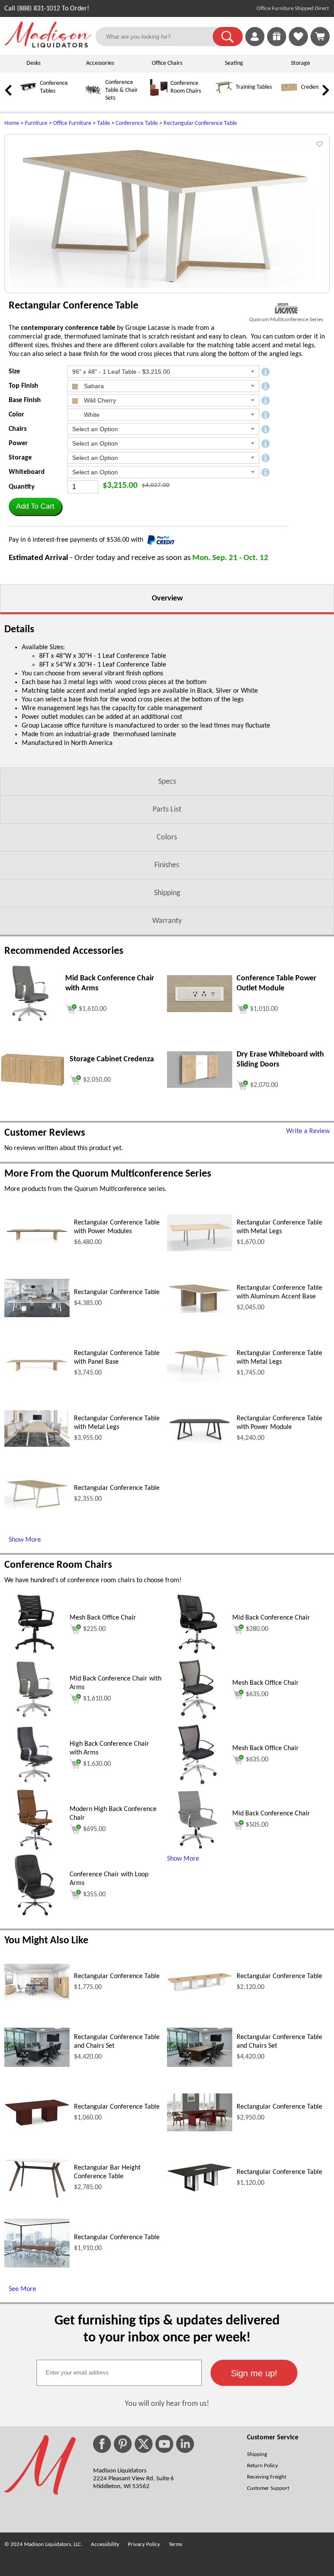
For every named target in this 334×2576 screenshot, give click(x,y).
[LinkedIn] (185, 2444)
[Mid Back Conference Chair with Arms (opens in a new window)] (30, 1022)
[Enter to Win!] (277, 44)
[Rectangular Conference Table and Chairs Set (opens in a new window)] (37, 2065)
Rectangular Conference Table (200, 123)
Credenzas (314, 87)
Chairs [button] (18, 429)
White (91, 415)
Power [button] (18, 443)
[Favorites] (298, 44)
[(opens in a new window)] (286, 308)
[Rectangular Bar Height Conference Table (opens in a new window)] (37, 2197)
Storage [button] (20, 458)
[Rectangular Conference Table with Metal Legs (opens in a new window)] (200, 1249)
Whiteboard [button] (27, 472)
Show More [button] (183, 1859)
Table (104, 123)
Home (12, 123)
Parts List (167, 810)
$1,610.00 (97, 1699)
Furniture (36, 123)
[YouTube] (164, 2444)
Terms (175, 2544)
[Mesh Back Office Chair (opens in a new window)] (35, 1653)
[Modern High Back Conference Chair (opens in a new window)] (35, 1848)
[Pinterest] (123, 2444)
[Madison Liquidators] (48, 46)
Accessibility (105, 2544)
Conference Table (137, 123)
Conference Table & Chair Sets (122, 90)
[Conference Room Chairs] (159, 95)
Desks (33, 63)
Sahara (93, 386)
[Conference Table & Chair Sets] (94, 98)
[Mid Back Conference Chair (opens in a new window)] (197, 1653)
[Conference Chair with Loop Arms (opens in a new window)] (35, 1914)
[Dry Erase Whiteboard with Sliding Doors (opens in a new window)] (200, 1086)
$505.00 (257, 1825)
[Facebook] (102, 2444)
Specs (167, 782)
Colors (167, 837)
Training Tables (254, 87)
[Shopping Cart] (320, 37)
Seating (234, 63)
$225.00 (94, 1629)
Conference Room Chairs (58, 1565)
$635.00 (257, 1694)
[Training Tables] (224, 95)
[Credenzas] (289, 95)
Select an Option (95, 429)
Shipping (167, 893)
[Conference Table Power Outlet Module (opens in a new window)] (200, 1010)
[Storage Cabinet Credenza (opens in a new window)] (33, 1085)
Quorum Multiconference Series (286, 320)
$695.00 (94, 1829)
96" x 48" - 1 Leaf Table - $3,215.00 (121, 372)
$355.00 (94, 1895)
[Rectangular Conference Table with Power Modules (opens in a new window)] (37, 1249)
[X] (144, 2444)
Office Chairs (167, 63)
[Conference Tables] (28, 95)
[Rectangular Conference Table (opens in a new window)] (37, 1315)
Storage (301, 63)
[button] (228, 37)
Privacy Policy (144, 2544)
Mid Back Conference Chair (271, 1618)
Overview (167, 599)
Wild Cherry (99, 400)
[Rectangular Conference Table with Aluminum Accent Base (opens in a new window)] (200, 1311)
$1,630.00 (97, 1764)
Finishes (167, 865)
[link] (320, 37)
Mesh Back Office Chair (103, 1618)
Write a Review (308, 1131)
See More (22, 2289)
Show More (25, 1540)
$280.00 (257, 1629)
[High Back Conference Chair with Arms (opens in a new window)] (35, 1783)
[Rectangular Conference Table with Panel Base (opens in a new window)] (37, 1380)
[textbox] (119, 2373)
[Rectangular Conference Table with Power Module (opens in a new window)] (200, 1441)
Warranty (167, 921)
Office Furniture (72, 123)
